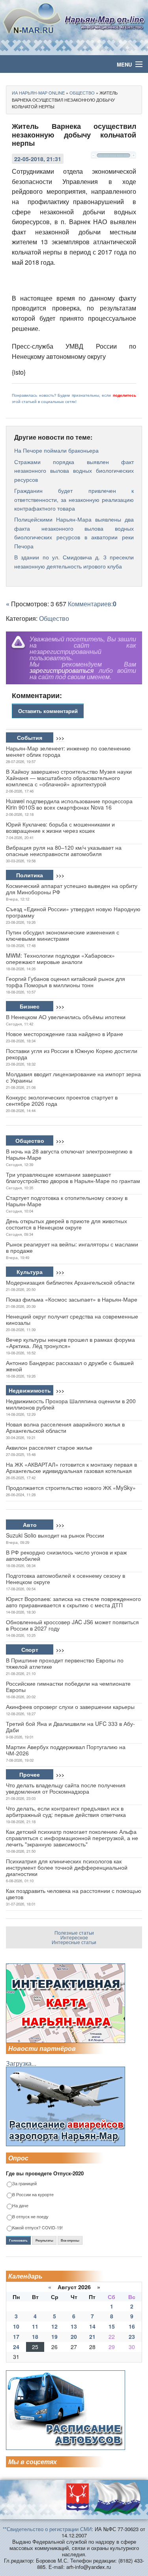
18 (35, 2336)
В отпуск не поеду (30, 2217)
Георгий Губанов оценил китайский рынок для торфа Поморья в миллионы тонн (66, 982)
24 (16, 2347)
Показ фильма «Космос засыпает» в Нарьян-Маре (72, 1299)
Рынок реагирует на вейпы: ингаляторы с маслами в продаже (72, 1247)
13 (74, 2326)
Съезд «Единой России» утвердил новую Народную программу (73, 912)
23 (132, 2336)
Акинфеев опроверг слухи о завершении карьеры (70, 1707)
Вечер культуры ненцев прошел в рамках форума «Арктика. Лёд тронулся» (70, 1343)
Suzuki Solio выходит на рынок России (55, 1535)
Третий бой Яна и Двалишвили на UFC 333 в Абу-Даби (70, 1727)
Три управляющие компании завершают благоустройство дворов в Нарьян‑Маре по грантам (73, 1177)
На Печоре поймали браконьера (56, 450)
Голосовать (18, 2240)
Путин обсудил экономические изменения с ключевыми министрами (63, 935)
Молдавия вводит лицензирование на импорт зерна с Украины (73, 1077)
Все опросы (70, 2240)
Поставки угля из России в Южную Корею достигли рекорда (72, 1054)
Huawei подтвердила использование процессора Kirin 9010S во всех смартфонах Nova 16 (69, 804)
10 (16, 2326)
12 (54, 2326)
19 (54, 2336)
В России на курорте (33, 2195)
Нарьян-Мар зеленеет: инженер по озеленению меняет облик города (68, 751)
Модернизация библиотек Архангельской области (70, 1282)
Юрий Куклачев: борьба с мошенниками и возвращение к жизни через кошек (60, 827)
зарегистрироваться (62, 670)
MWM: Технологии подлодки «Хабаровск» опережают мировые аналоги (60, 958)
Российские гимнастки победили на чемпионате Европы (68, 1686)
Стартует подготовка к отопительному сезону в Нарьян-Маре (67, 1201)
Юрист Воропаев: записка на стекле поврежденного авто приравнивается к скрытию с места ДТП (73, 1602)
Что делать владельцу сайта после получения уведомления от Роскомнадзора (66, 1788)
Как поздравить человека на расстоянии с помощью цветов (74, 1894)
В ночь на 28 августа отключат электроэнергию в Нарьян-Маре (69, 1154)
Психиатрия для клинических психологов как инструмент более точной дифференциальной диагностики (67, 1867)
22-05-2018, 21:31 (38, 159)
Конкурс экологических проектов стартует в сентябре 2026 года (62, 1100)
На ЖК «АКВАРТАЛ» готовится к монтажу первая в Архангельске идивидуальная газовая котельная (71, 1467)
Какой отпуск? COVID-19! (37, 2228)
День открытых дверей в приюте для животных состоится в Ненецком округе (67, 1224)
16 (132, 2326)
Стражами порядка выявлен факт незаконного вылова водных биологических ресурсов (74, 471)
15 (112, 2326)
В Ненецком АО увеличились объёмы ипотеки (66, 1017)
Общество (54, 618)
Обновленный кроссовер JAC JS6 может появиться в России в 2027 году (72, 1625)
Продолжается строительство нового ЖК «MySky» (71, 1488)
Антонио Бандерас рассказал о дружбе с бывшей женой (70, 1366)
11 (35, 2326)
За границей (24, 2184)
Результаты (44, 2240)
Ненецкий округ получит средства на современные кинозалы (72, 1319)
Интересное (74, 1937)
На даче (20, 2206)
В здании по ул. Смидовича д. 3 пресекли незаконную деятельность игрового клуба (74, 561)
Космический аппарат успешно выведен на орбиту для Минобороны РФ (72, 889)
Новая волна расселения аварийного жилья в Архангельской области (65, 1427)
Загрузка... (21, 2063)
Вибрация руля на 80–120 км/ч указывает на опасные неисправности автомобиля (64, 851)
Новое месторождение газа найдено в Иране (65, 1034)
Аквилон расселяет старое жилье (49, 1447)
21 (92, 2336)
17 (16, 2336)
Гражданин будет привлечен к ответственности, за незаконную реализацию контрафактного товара (74, 499)
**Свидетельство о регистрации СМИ (47, 2529)
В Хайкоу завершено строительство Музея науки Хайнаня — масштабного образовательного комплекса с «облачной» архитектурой (69, 778)
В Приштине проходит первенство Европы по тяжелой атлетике (65, 1663)
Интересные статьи (74, 1942)
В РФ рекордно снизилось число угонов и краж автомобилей (66, 1555)
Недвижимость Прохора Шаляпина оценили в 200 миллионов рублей (71, 1404)
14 (92, 2326)
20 (74, 2336)
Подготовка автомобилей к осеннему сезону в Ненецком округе (66, 1579)
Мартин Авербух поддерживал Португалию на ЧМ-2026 (66, 1750)
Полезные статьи (74, 1932)
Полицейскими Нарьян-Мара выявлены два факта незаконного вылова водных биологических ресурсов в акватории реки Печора (74, 532)
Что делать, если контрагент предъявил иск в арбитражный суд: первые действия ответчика (66, 1811)
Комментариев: (92, 604)
